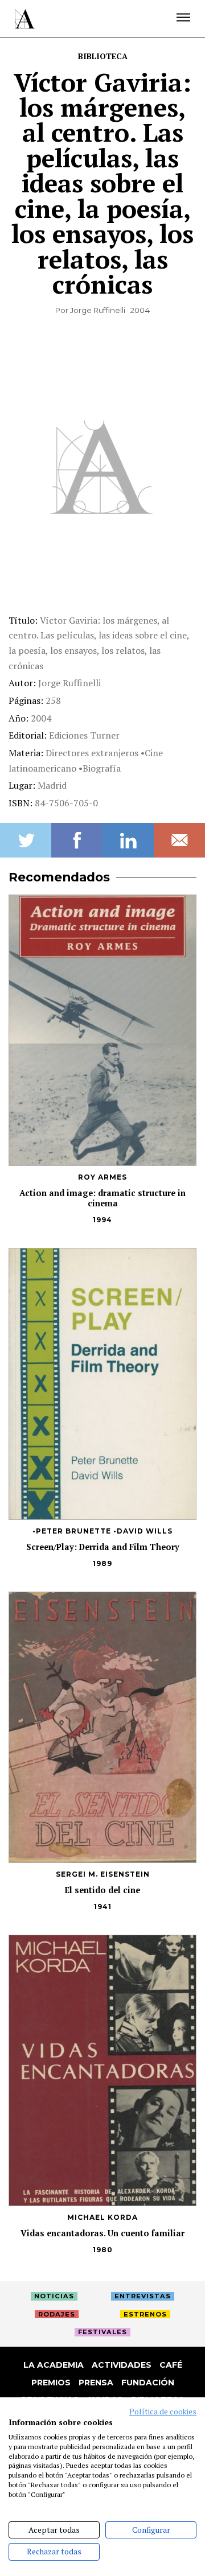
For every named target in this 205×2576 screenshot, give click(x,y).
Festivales (102, 2332)
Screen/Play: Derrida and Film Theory (103, 1547)
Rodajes (57, 2314)
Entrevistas (143, 2296)
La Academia (54, 2365)
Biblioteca (103, 56)
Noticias (54, 2296)
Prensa (96, 2383)
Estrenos (145, 2314)
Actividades (122, 2365)
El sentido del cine (102, 1890)
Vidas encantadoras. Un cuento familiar (102, 2233)
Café (171, 2365)
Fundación (148, 2383)
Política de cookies (163, 2412)
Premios (51, 2383)
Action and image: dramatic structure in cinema (102, 1198)
